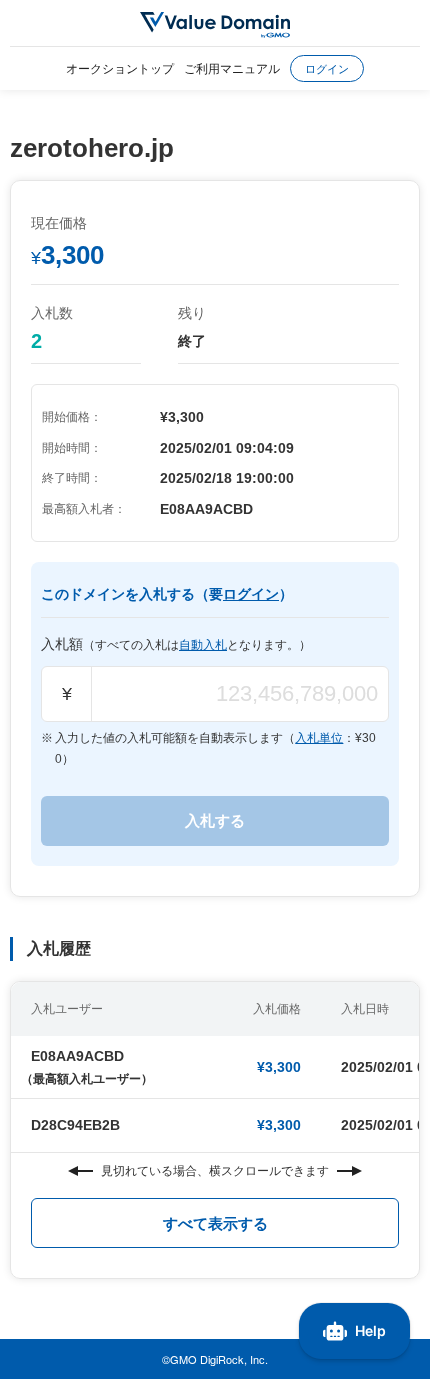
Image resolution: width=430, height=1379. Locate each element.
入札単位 (319, 738)
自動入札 (203, 645)
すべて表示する (215, 1223)
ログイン (327, 68)
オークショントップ (120, 67)
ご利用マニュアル (232, 67)
